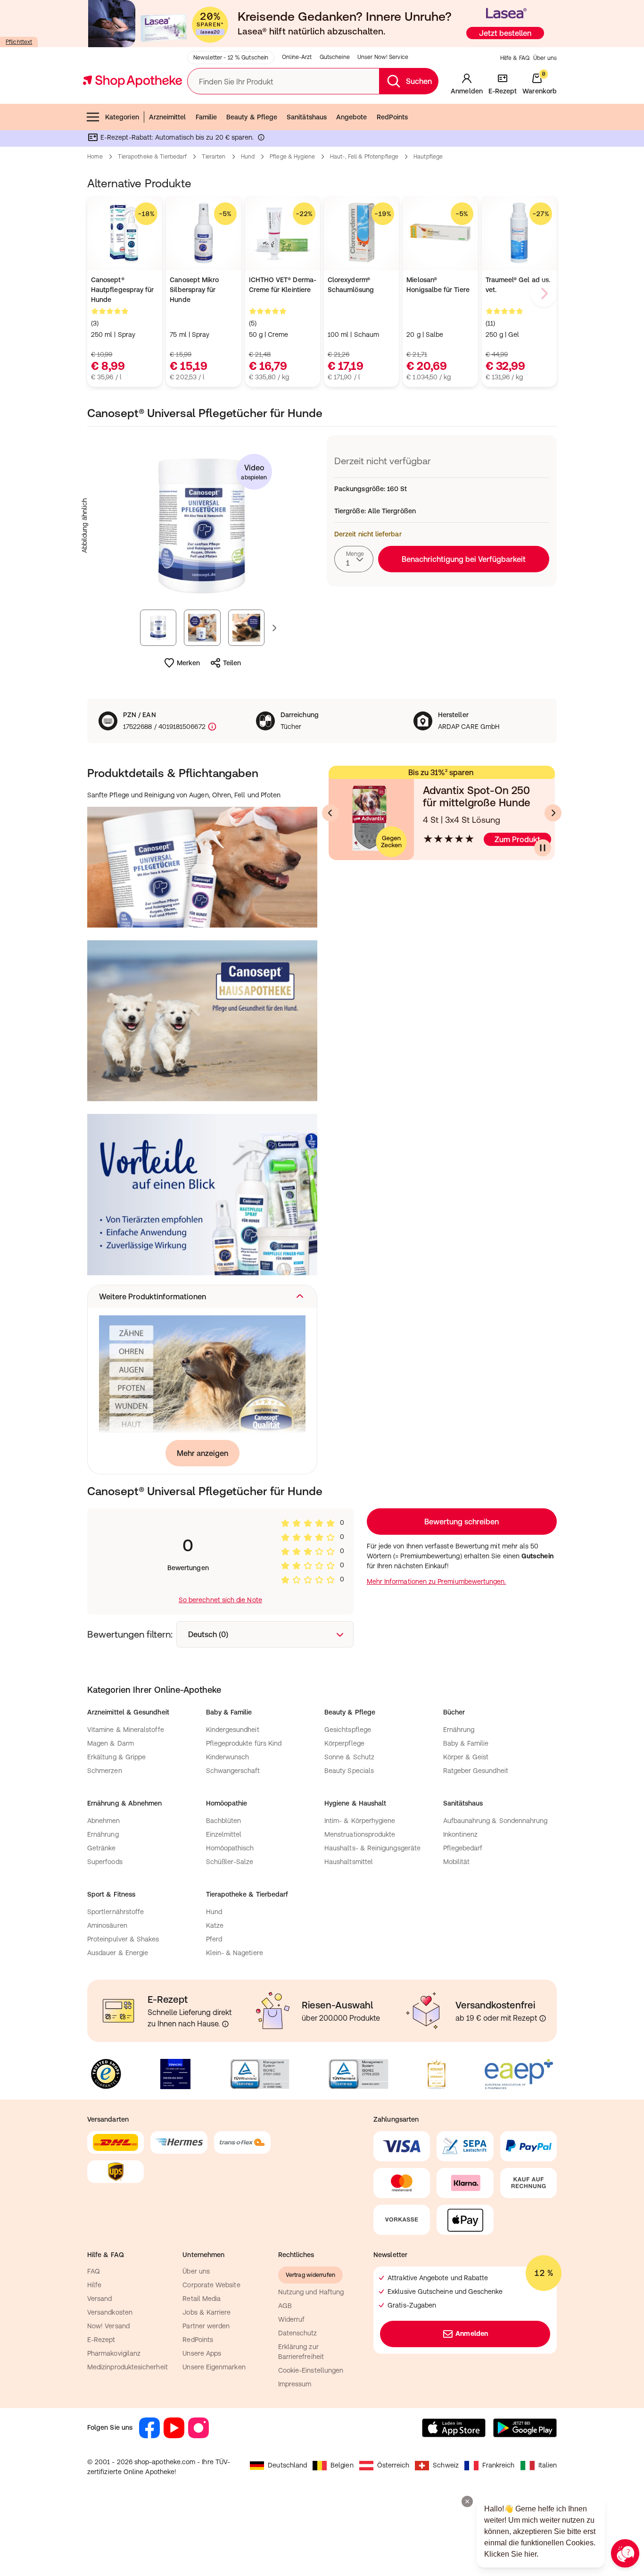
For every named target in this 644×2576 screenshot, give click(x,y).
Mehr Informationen (322, 1385)
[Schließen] (460, 1149)
